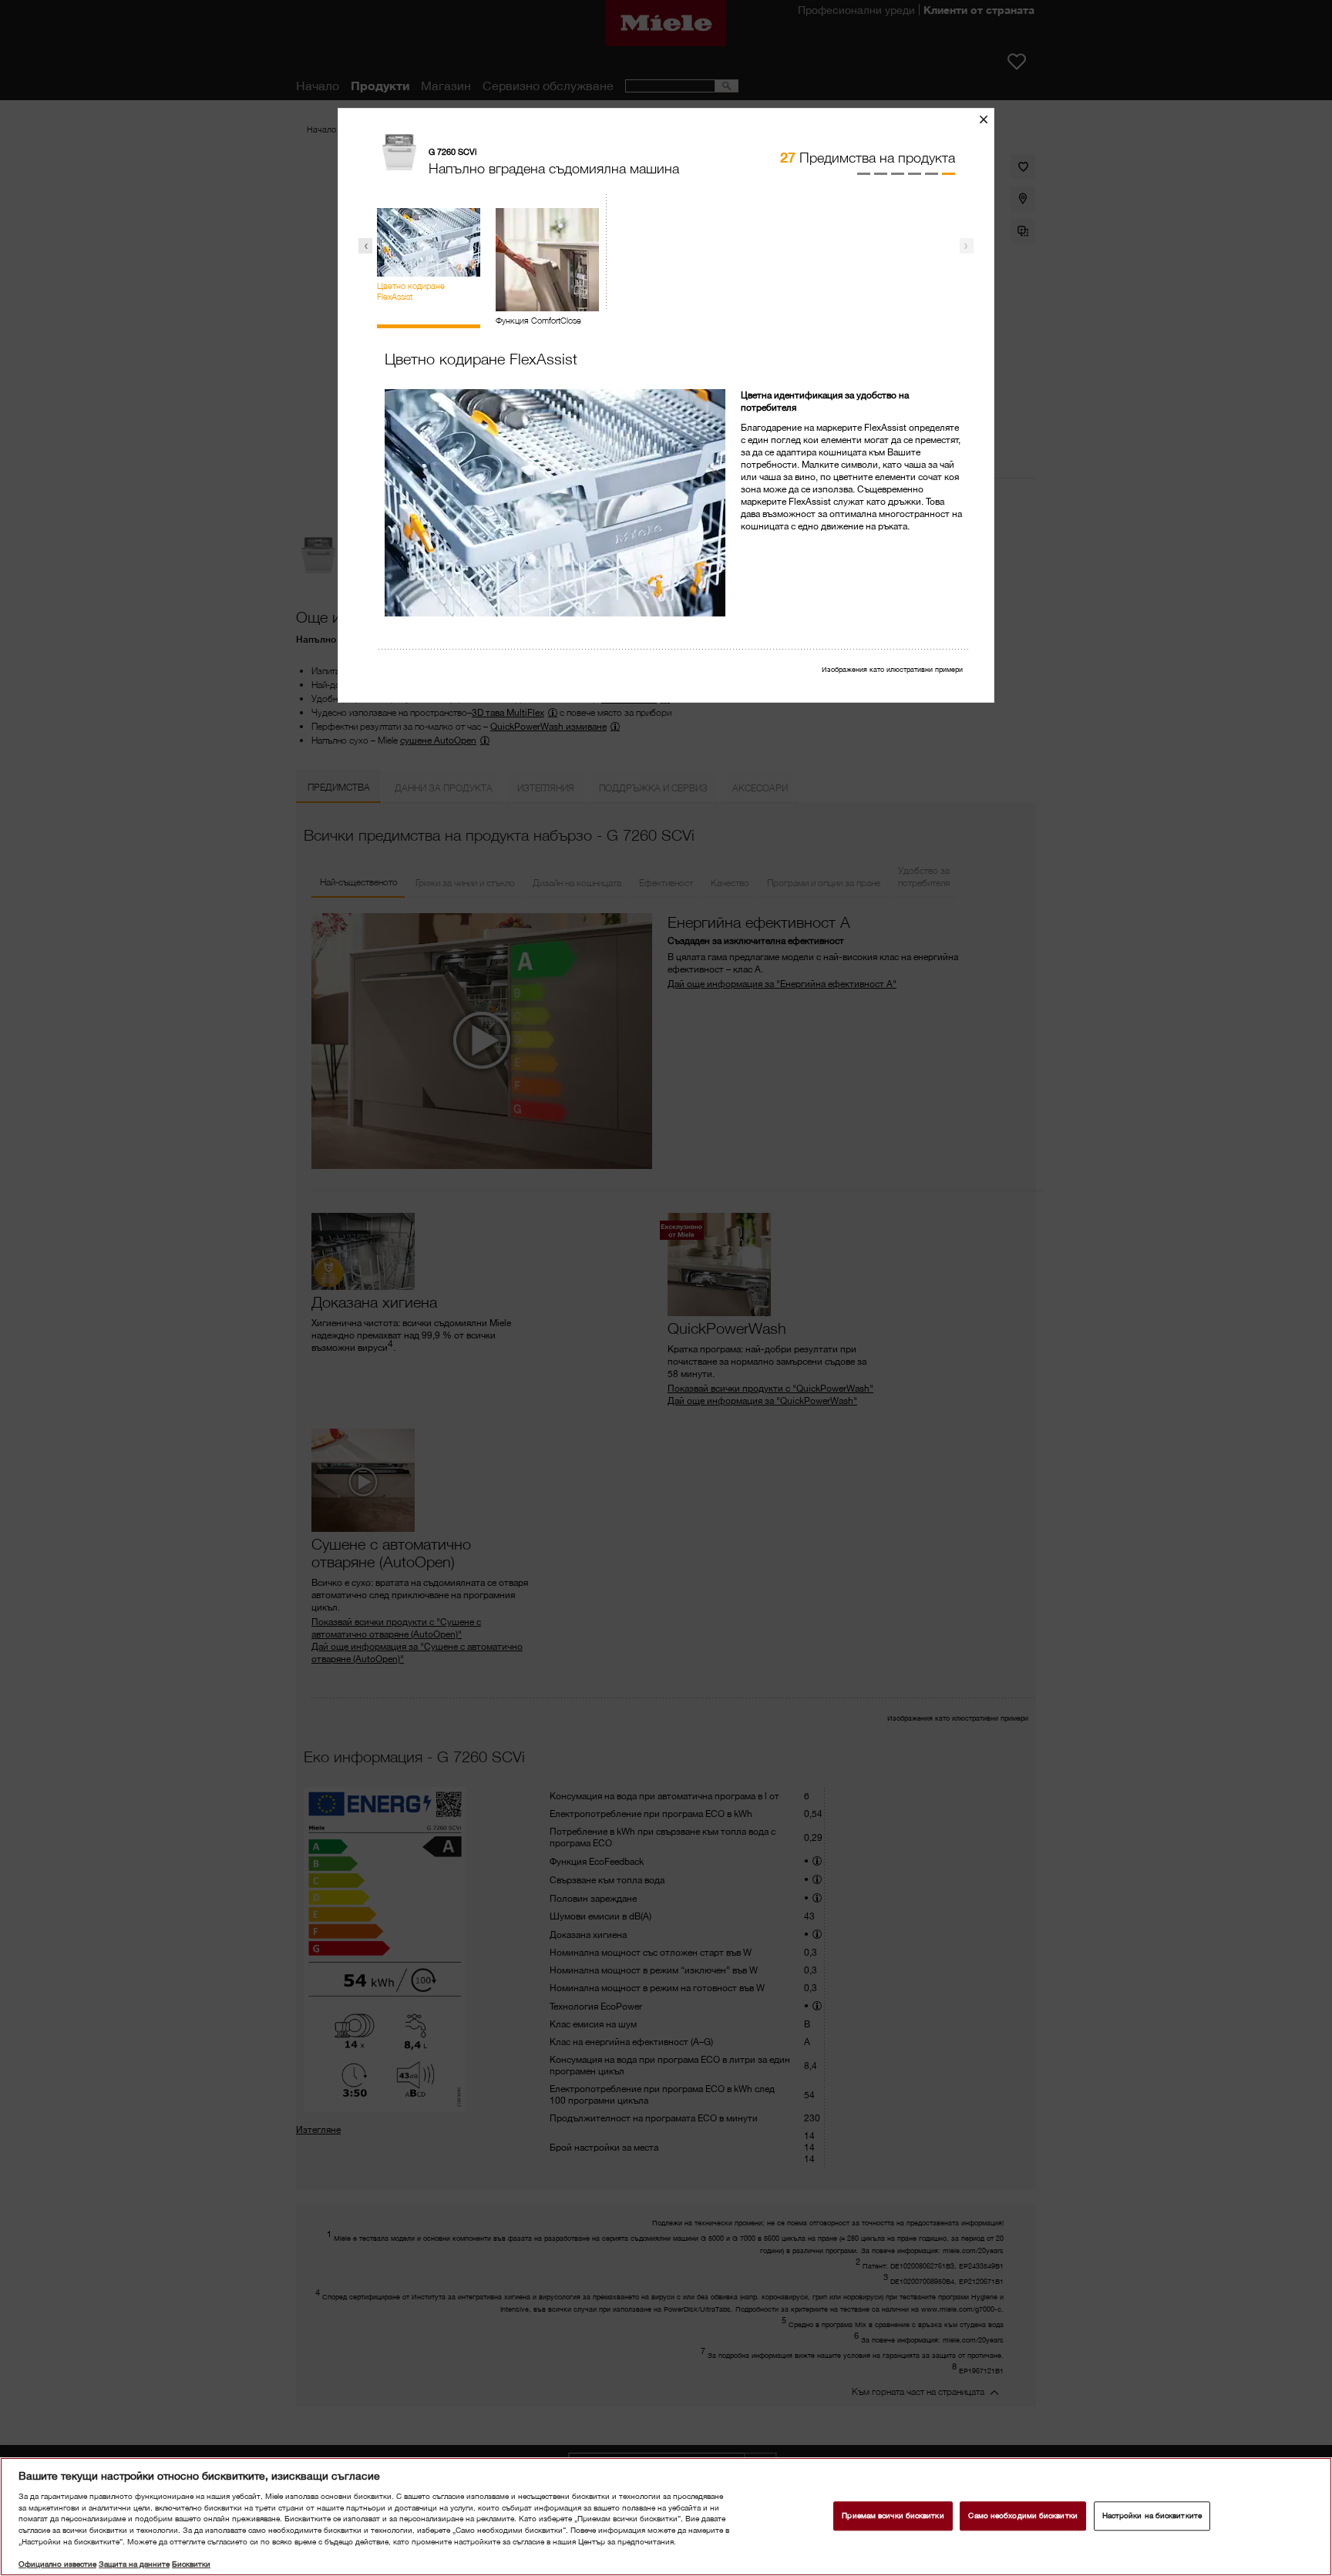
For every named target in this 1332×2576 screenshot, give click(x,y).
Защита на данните (134, 2564)
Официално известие (57, 2564)
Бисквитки (191, 2564)
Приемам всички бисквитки (893, 2516)
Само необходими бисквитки (1023, 2516)
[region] (666, 2517)
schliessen (989, 119)
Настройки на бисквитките (1152, 2516)
